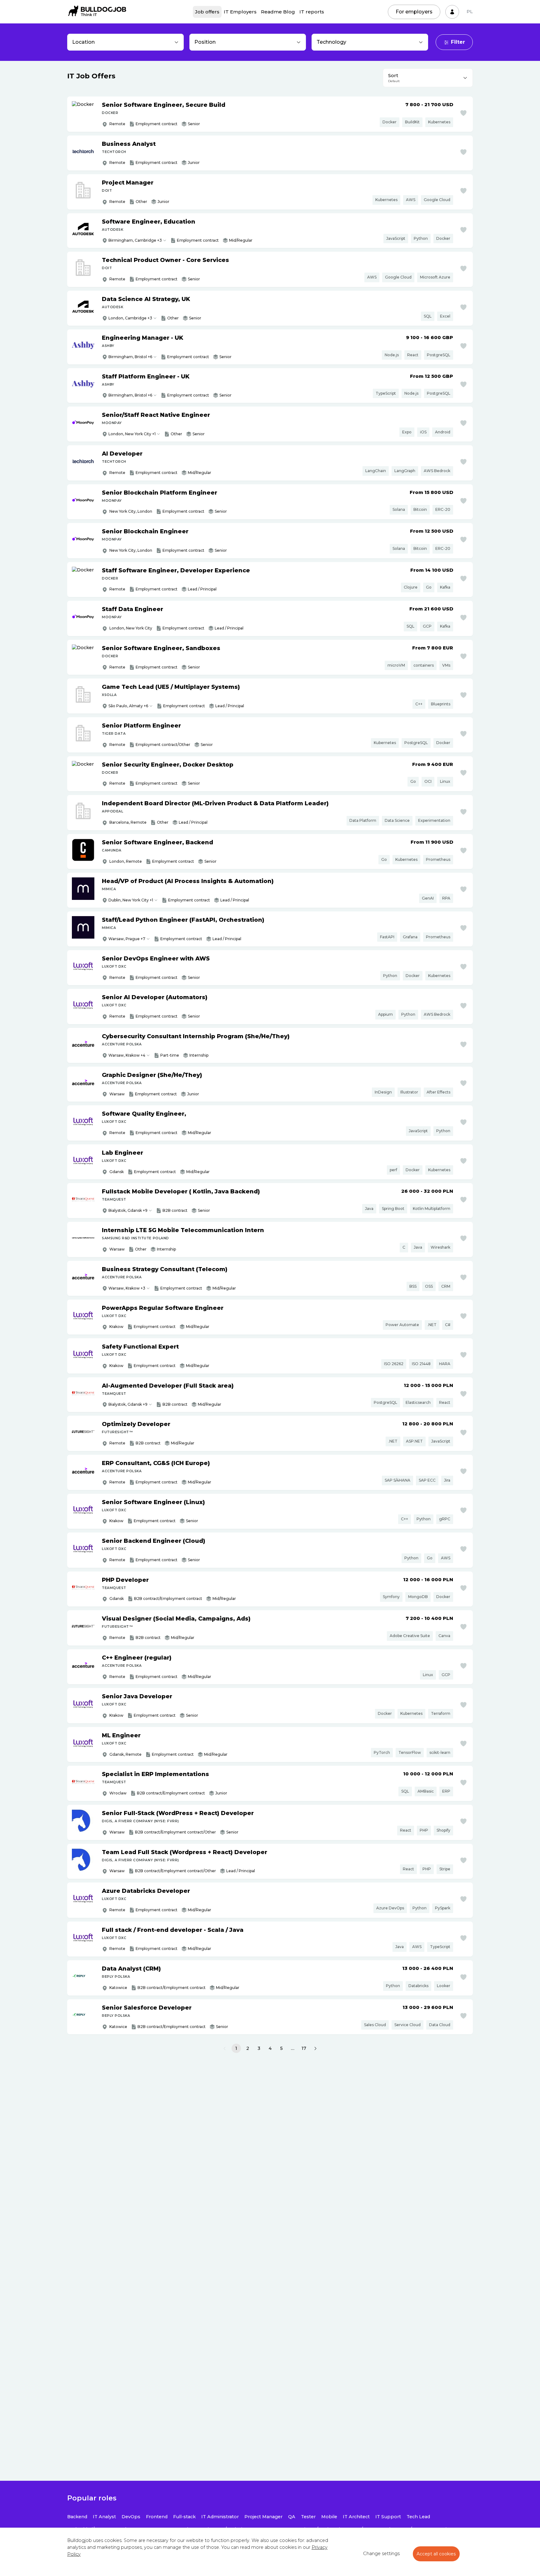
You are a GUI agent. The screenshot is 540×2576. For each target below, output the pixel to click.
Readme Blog (278, 12)
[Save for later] (463, 113)
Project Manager (263, 2517)
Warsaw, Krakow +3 (127, 1288)
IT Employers (240, 12)
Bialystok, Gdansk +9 (128, 1210)
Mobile (329, 2517)
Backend (77, 2517)
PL (470, 12)
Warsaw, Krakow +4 (127, 1055)
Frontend (157, 2517)
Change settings (381, 2554)
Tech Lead (418, 2517)
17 (304, 2048)
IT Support (388, 2517)
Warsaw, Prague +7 (127, 939)
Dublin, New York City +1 (131, 900)
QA (292, 2517)
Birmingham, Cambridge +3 (135, 240)
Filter (458, 42)
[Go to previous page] (225, 2049)
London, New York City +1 (132, 434)
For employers (414, 12)
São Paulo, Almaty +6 (128, 706)
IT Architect (356, 2517)
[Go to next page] (315, 2049)
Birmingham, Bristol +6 (130, 357)
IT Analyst (104, 2517)
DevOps (131, 2517)
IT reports (312, 12)
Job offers (207, 12)
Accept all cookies (436, 2554)
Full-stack (184, 2517)
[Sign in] (452, 12)
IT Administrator (220, 2517)
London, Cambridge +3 (130, 318)
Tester (308, 2517)
